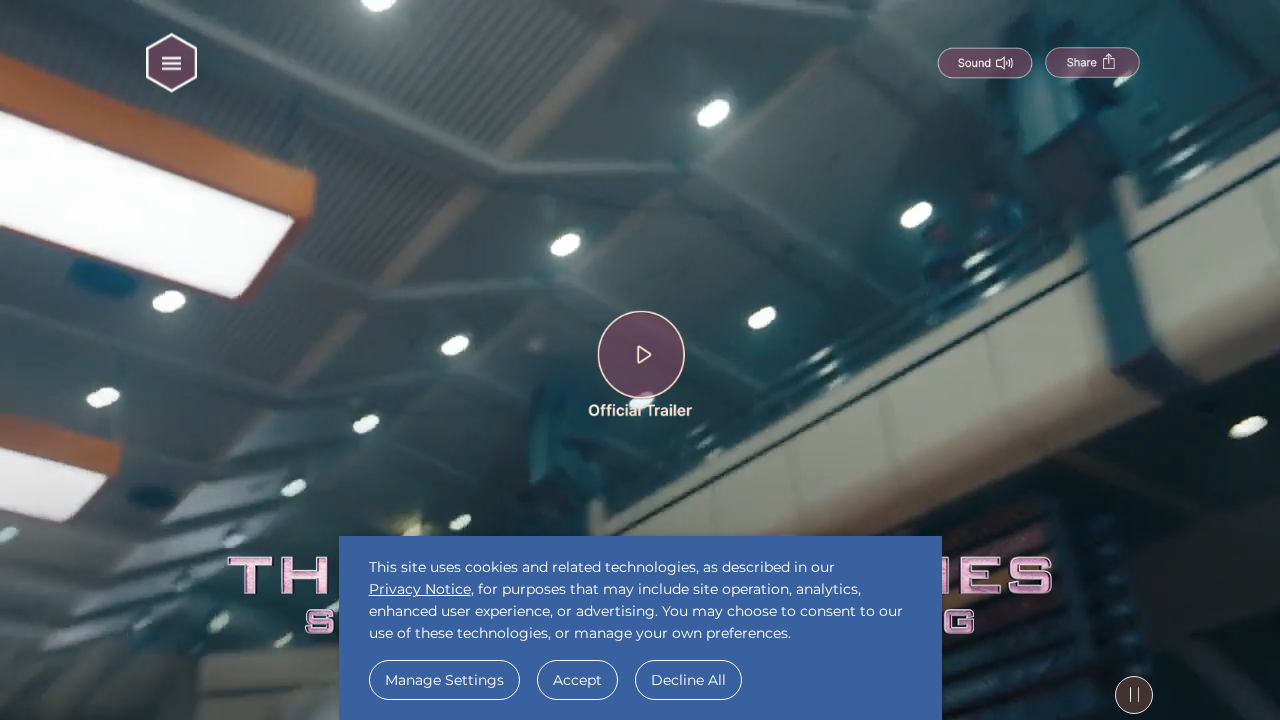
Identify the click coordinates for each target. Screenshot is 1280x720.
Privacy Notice (420, 589)
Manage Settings (444, 680)
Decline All (688, 680)
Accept (577, 680)
